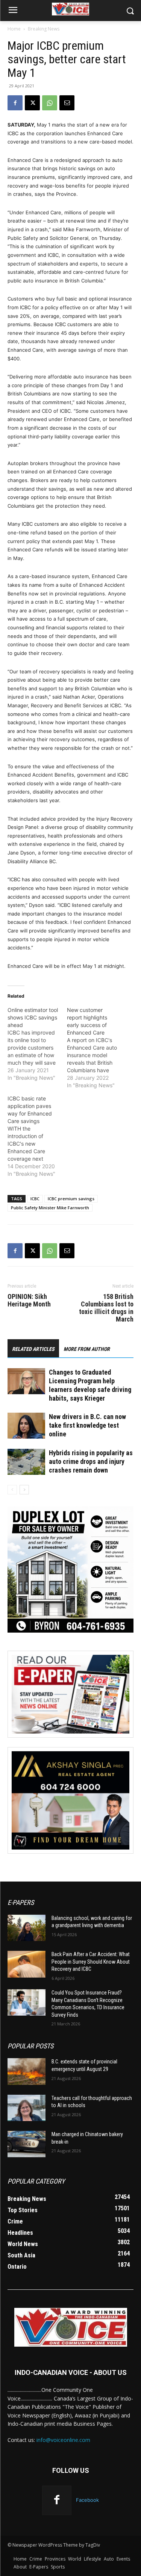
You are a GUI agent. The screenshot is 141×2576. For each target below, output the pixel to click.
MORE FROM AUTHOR (87, 1349)
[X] (32, 103)
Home (14, 29)
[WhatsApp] (50, 103)
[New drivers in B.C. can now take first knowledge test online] (26, 1426)
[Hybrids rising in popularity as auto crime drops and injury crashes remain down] (26, 1462)
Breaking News (44, 29)
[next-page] (24, 1490)
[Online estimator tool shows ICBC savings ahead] (37, 1044)
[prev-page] (12, 1490)
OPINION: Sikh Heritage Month (29, 1300)
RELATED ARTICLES (33, 1349)
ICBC (35, 1199)
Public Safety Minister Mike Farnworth (50, 1208)
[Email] (67, 103)
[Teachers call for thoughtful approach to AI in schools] (27, 2108)
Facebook (87, 2500)
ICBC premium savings (71, 1199)
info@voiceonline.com (63, 2440)
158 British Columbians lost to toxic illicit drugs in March (106, 1308)
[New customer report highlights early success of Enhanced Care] (97, 1048)
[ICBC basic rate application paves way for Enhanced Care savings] (37, 1136)
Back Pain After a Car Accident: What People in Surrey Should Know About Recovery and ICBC (91, 1962)
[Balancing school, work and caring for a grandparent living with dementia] (27, 1928)
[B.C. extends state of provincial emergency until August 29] (27, 2071)
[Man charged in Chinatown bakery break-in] (27, 2144)
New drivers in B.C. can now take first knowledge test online (87, 1425)
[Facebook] (15, 103)
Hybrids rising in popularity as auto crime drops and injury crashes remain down (91, 1461)
